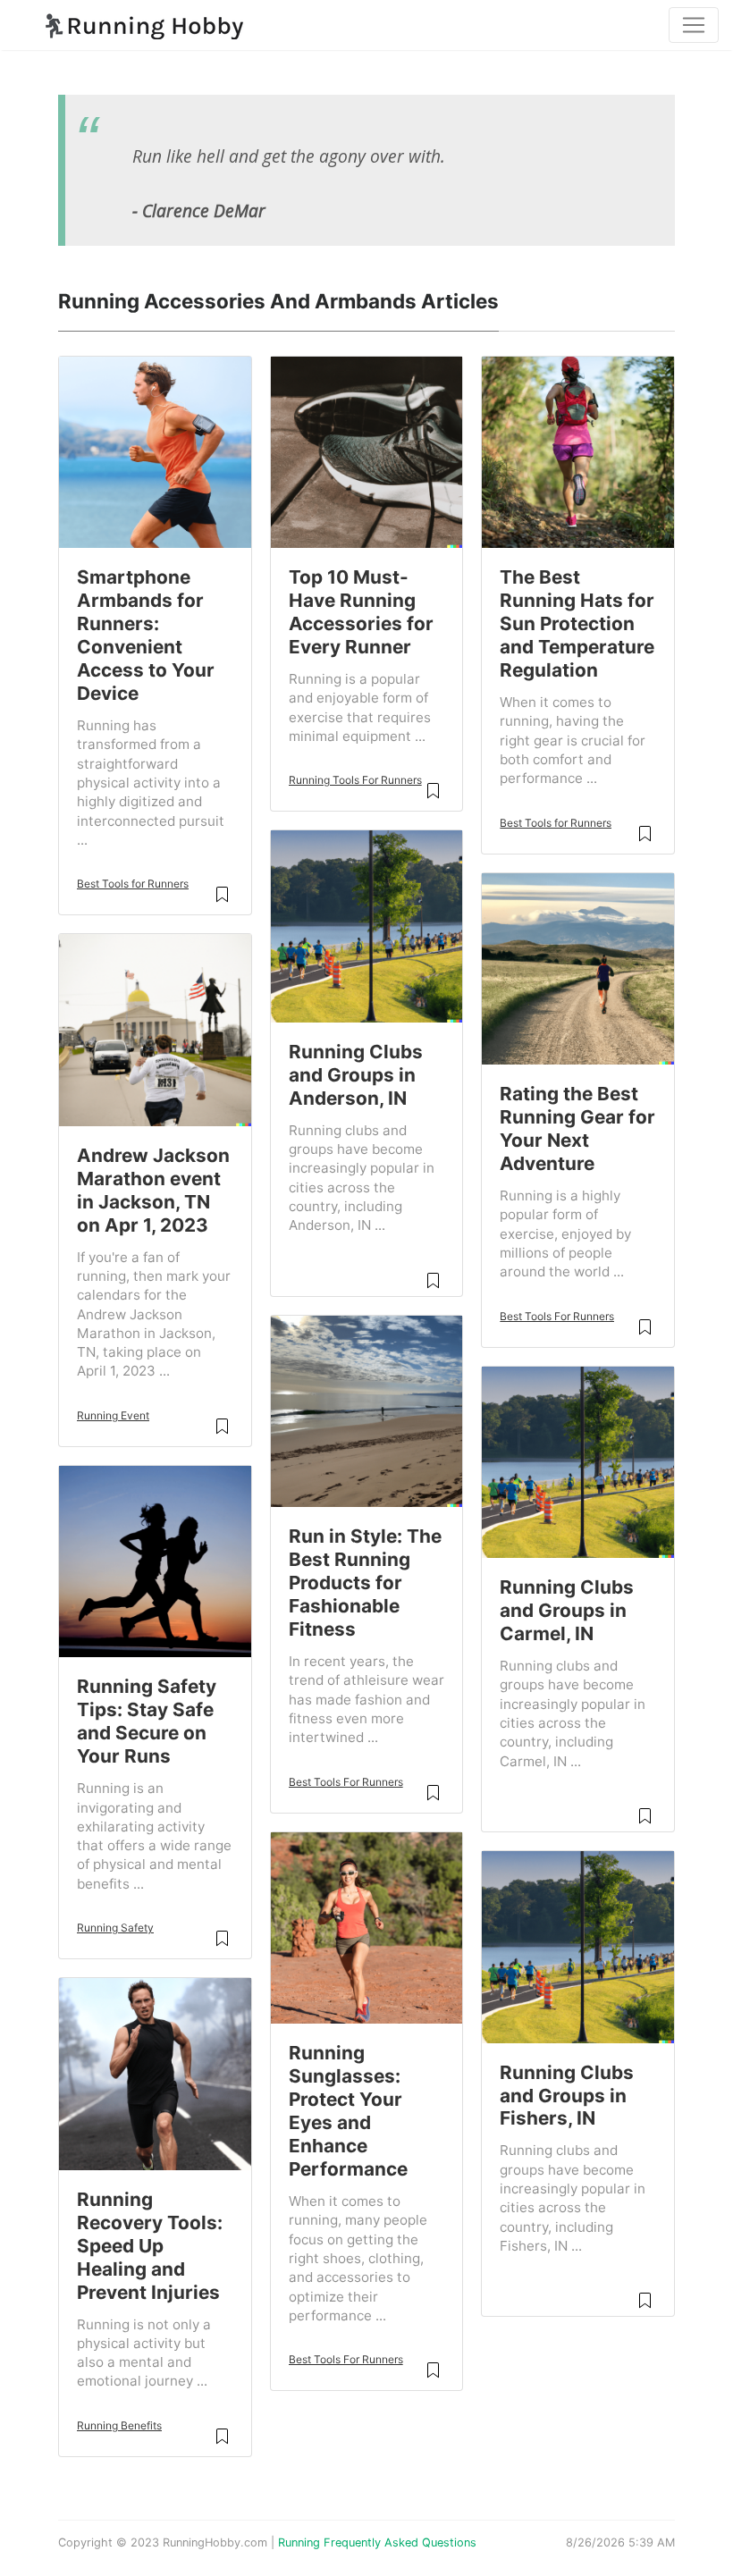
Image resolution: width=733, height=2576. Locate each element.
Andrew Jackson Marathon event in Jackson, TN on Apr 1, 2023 (153, 1190)
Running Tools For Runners (355, 780)
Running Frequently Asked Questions (377, 2542)
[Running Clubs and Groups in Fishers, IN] (578, 1946)
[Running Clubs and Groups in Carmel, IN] (578, 1461)
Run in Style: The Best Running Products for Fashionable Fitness (365, 1583)
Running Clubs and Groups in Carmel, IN (567, 1610)
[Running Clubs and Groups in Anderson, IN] (367, 925)
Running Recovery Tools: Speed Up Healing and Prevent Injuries (150, 2246)
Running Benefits (119, 2425)
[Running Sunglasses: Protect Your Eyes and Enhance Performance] (367, 1926)
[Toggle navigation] (694, 25)
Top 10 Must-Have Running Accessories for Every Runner (361, 612)
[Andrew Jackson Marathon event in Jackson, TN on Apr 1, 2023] (155, 1029)
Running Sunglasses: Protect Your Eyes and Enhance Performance (348, 2111)
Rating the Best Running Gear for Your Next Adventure (577, 1128)
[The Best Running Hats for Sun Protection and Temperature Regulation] (578, 450)
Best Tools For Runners (346, 1782)
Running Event (113, 1415)
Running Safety (115, 1928)
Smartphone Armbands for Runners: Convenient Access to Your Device (146, 635)
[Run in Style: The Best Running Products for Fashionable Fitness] (367, 1410)
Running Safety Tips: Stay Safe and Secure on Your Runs (147, 1721)
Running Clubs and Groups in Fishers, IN (567, 2096)
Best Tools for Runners (133, 884)
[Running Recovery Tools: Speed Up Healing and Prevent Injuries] (155, 2073)
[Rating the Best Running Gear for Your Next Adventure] (578, 967)
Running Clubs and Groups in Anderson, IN (356, 1075)
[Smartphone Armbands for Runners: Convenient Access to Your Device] (155, 450)
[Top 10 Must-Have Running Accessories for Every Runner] (367, 450)
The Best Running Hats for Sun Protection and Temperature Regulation (577, 623)
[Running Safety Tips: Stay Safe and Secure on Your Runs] (155, 1560)
